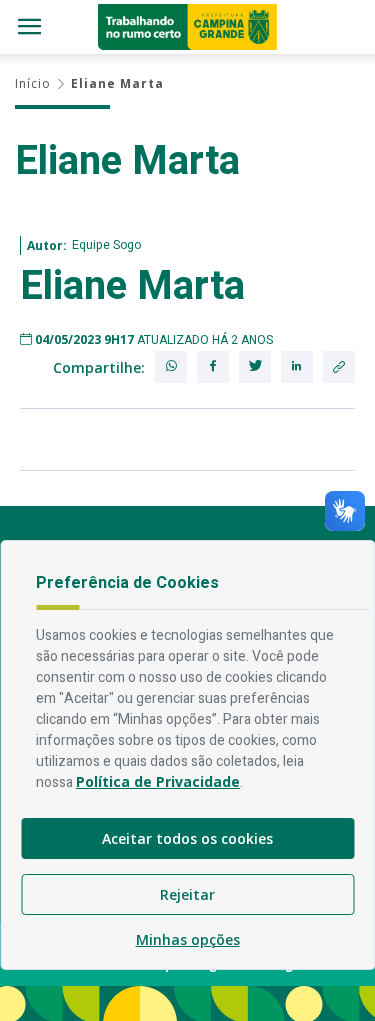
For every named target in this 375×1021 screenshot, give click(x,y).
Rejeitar (187, 894)
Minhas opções (188, 939)
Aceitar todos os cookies (187, 838)
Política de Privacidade (158, 781)
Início (33, 83)
